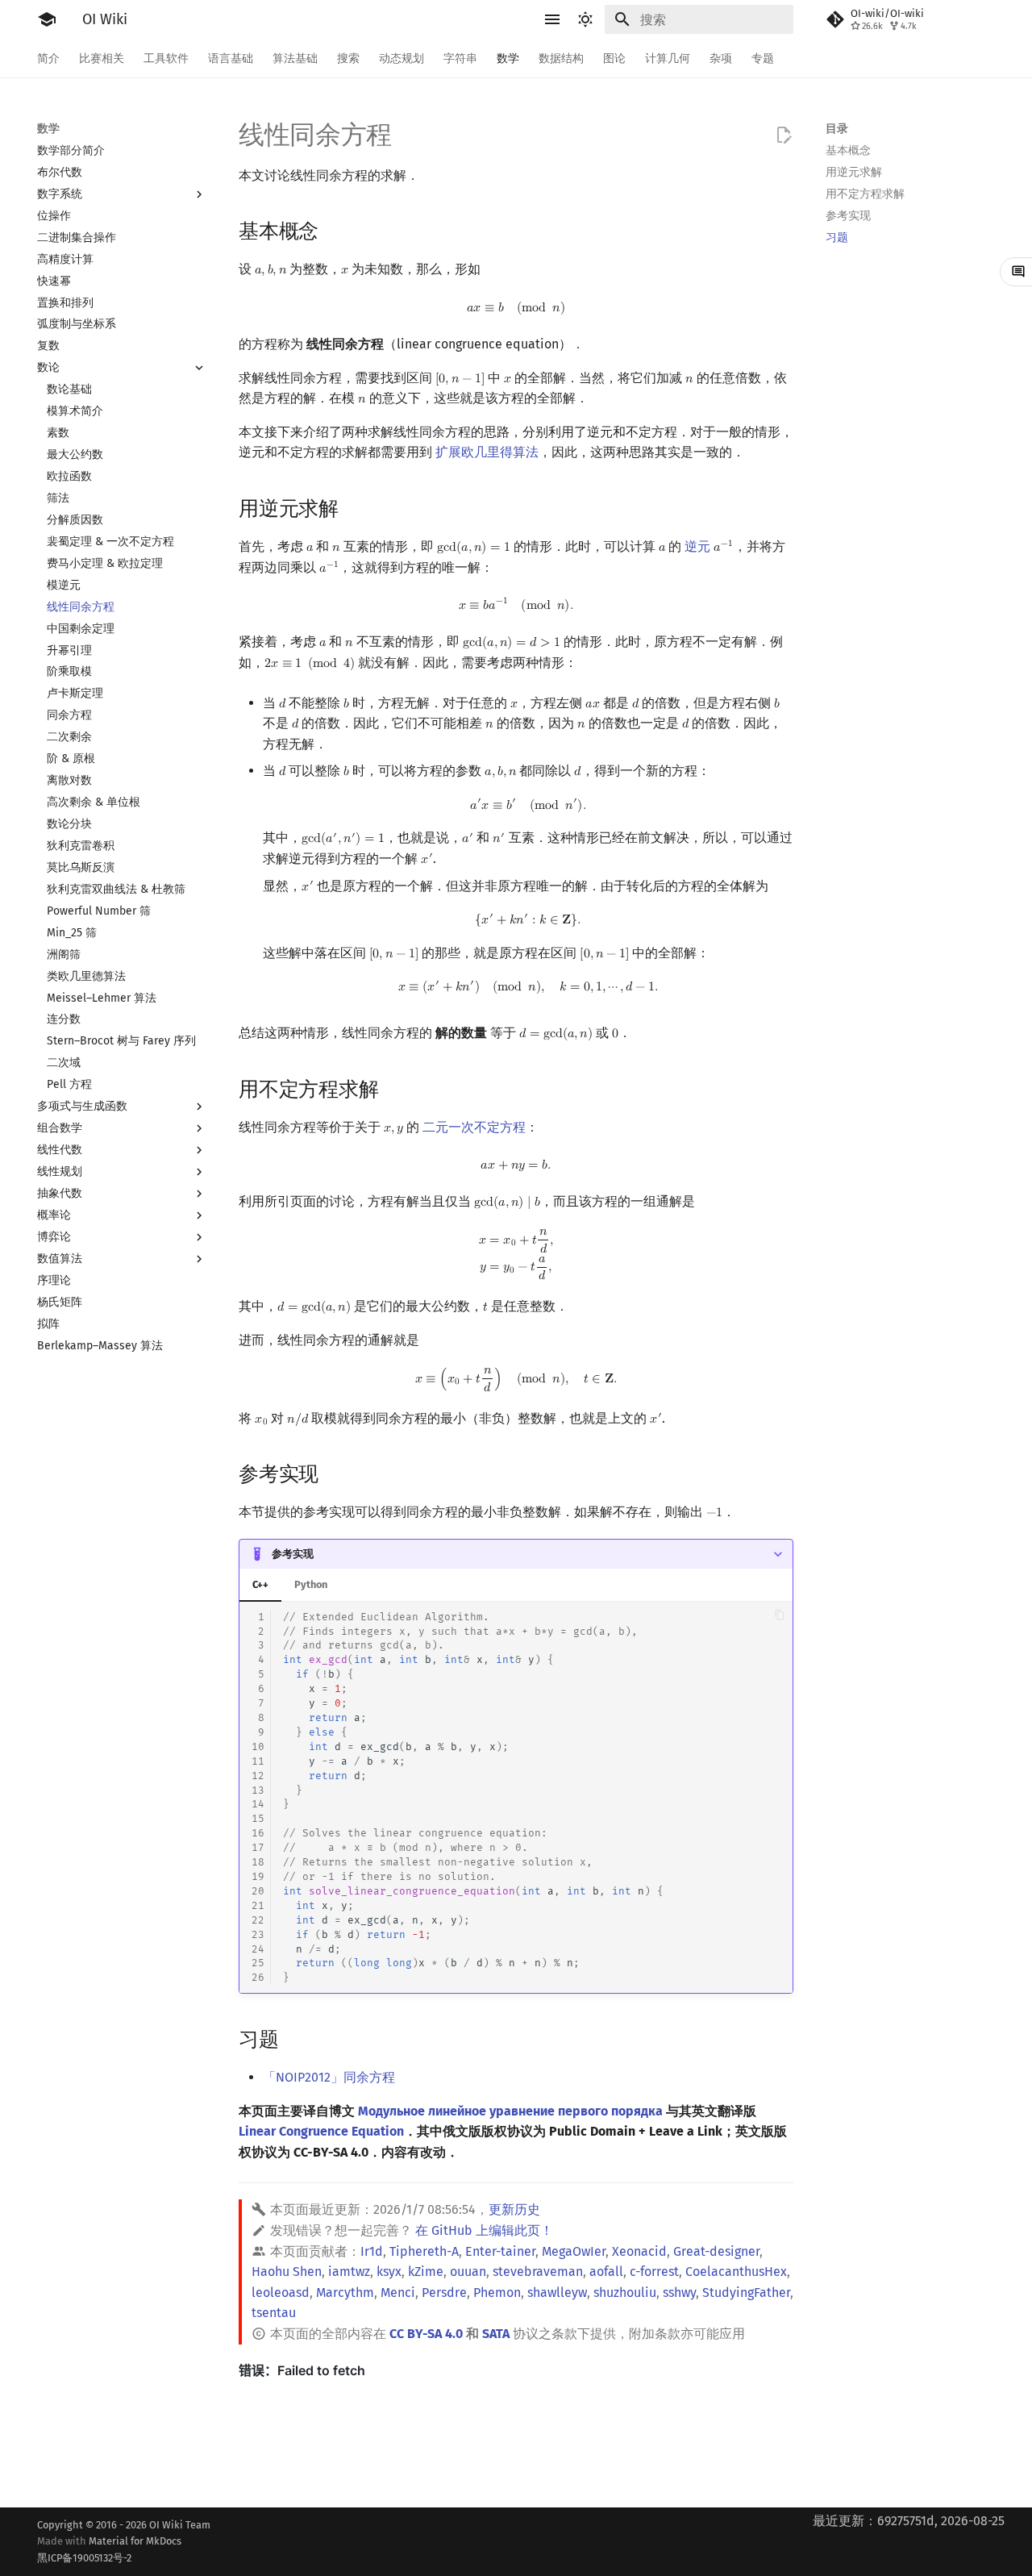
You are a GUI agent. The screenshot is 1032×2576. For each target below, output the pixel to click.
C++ (260, 1584)
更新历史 (514, 2209)
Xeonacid (639, 2251)
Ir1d (372, 2251)
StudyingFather (746, 2293)
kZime (426, 2272)
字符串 (460, 58)
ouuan (468, 2272)
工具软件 (166, 58)
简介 (48, 58)
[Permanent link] (334, 230)
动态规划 (402, 58)
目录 (837, 129)
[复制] (779, 1614)
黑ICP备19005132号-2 (84, 2558)
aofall (606, 2272)
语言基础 (231, 58)
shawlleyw (557, 2293)
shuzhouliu (625, 2293)
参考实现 (293, 1554)
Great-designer (716, 2251)
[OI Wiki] (47, 19)
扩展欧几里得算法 (487, 452)
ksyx (389, 2272)
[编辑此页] (784, 135)
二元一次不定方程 (474, 1127)
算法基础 (295, 58)
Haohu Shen (287, 2272)
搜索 (348, 58)
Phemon (497, 2293)
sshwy (679, 2293)
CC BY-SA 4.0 (426, 2334)
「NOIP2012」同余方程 (329, 2077)
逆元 (697, 546)
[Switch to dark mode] (585, 19)
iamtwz (349, 2272)
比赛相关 (102, 58)
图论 (614, 58)
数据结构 (561, 58)
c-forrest (654, 2272)
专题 (763, 58)
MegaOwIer (574, 2251)
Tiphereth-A (424, 2251)
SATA (496, 2334)
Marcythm (345, 2293)
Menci (398, 2293)
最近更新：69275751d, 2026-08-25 (909, 2521)
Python (311, 1584)
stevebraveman (538, 2272)
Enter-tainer (500, 2251)
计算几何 (668, 58)
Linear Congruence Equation (321, 2131)
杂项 (721, 58)
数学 (508, 58)
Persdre (444, 2293)
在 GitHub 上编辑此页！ (484, 2230)
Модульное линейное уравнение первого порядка (510, 2111)
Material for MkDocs (109, 2549)
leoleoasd (281, 2293)
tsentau (274, 2313)
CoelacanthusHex (736, 2272)
